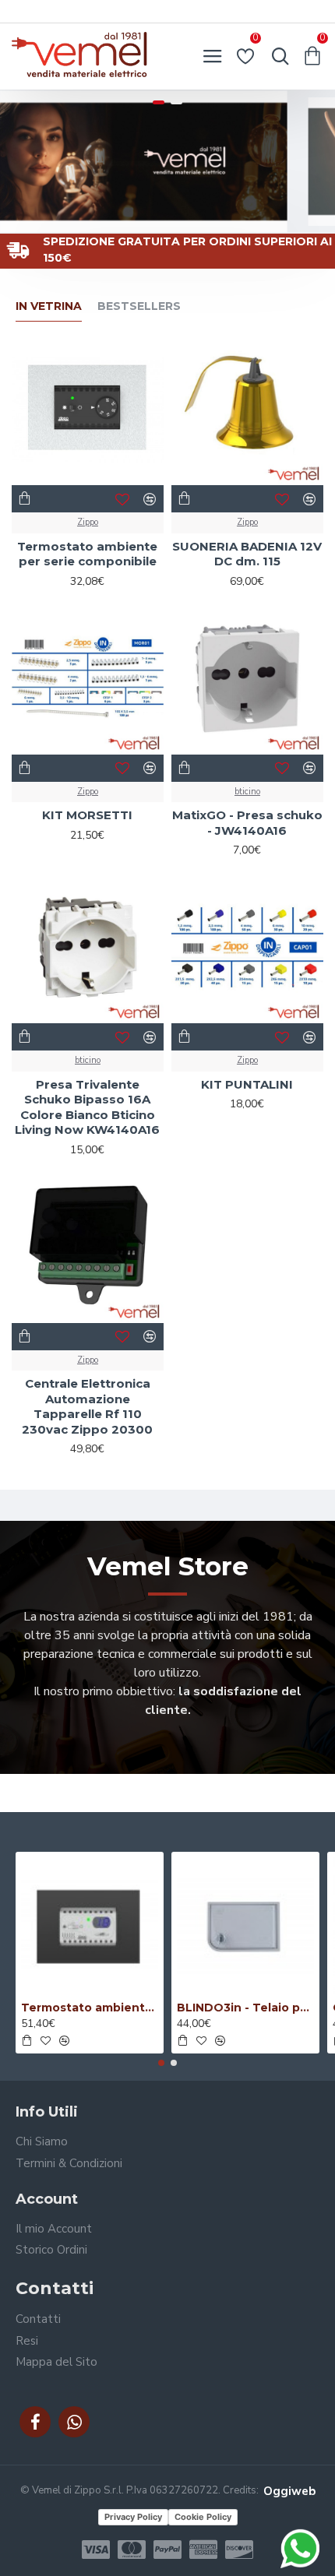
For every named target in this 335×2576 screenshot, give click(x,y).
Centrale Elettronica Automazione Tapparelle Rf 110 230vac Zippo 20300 (87, 1406)
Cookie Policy (203, 2517)
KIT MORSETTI (87, 815)
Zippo (88, 522)
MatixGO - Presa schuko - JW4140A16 (247, 823)
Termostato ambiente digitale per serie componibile (90, 2008)
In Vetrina (49, 306)
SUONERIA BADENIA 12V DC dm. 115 (247, 554)
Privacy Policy (133, 2517)
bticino (247, 792)
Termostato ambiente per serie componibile (87, 554)
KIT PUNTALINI (247, 1084)
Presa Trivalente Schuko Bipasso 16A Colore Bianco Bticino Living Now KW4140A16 (87, 1107)
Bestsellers (139, 306)
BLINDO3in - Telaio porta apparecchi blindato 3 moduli (245, 2008)
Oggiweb (289, 2491)
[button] (161, 2063)
